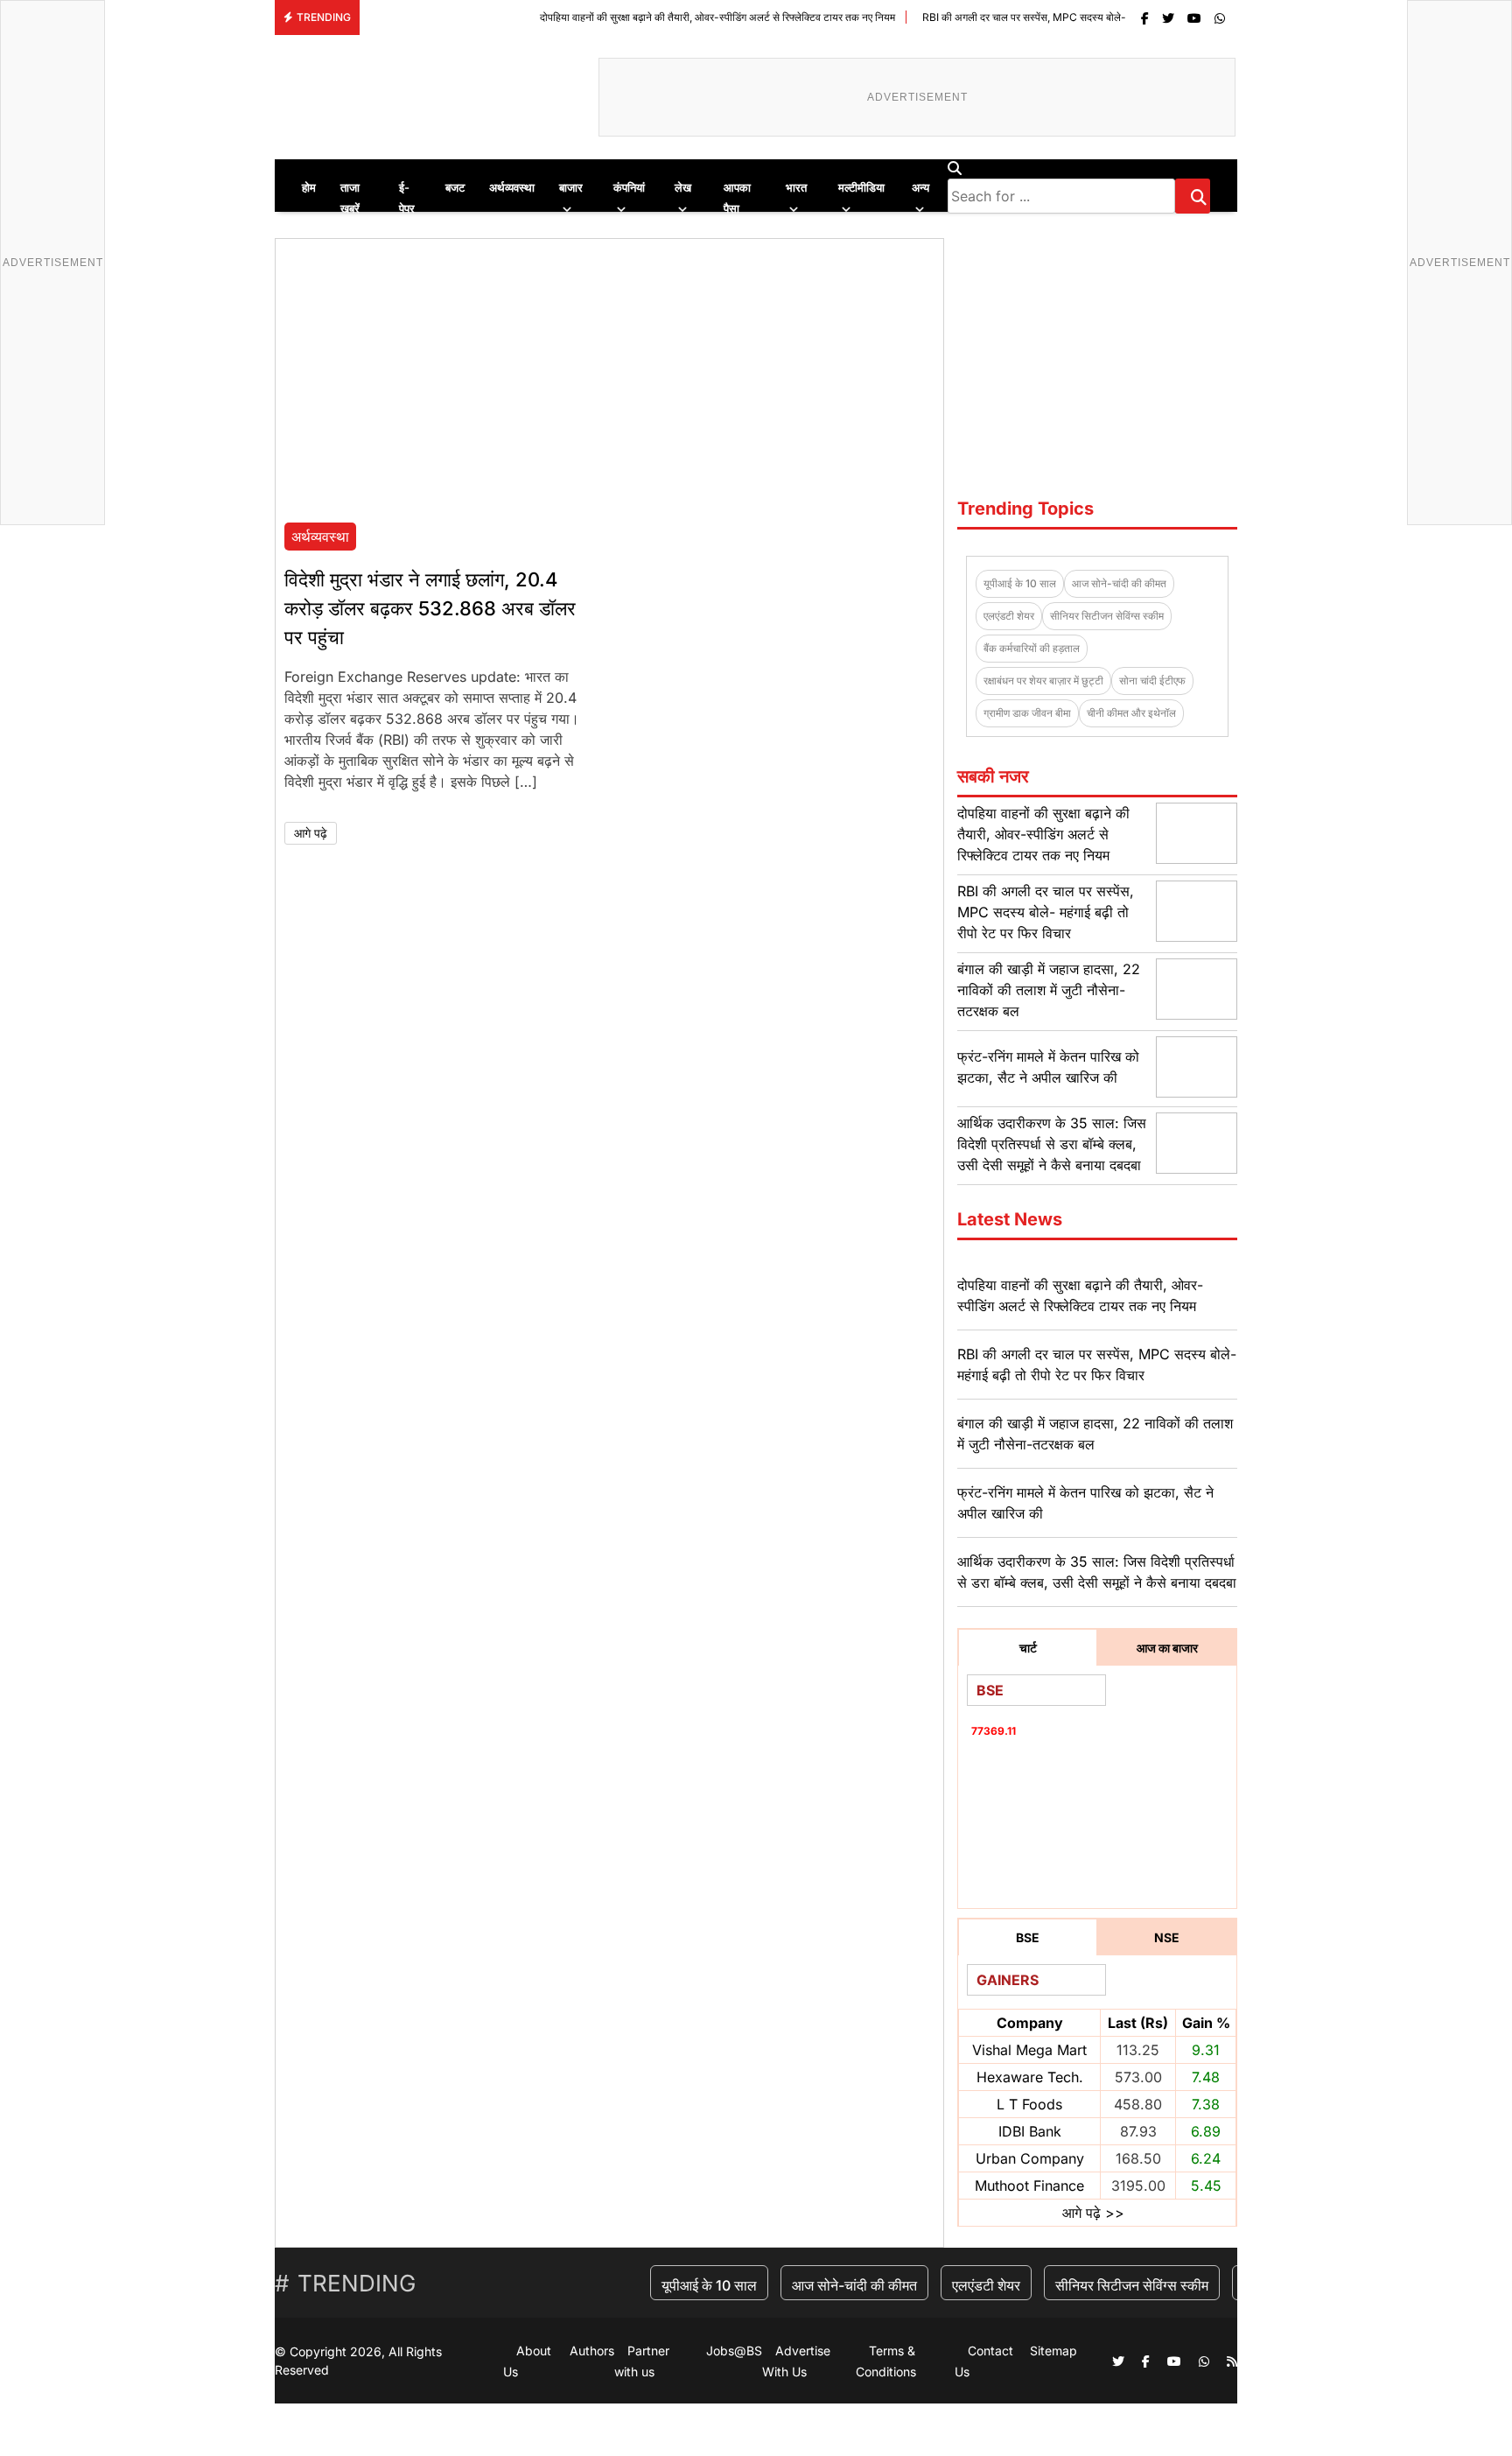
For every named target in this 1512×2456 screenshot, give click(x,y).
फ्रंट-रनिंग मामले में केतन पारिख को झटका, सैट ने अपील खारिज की (1085, 1503)
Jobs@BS (734, 2351)
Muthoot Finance (1029, 2186)
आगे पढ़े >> (1093, 2213)
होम (309, 187)
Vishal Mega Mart (1029, 2050)
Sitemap (1053, 2351)
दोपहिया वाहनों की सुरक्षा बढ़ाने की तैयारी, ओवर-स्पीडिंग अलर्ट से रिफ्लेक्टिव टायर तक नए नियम (648, 17)
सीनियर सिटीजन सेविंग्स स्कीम (1107, 616)
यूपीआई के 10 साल (1020, 583)
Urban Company (1030, 2158)
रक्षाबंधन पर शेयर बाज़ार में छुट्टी (1043, 681)
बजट (455, 187)
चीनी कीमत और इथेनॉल (1131, 713)
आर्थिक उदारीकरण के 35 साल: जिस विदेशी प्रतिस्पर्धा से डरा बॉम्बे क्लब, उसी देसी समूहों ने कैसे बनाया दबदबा (1052, 1144)
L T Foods (1029, 2104)
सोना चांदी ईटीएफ (1152, 681)
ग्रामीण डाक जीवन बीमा (1027, 713)
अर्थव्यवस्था (512, 187)
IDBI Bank (1030, 2131)
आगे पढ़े (311, 833)
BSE (1028, 1937)
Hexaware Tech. (1030, 2077)
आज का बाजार (1167, 1648)
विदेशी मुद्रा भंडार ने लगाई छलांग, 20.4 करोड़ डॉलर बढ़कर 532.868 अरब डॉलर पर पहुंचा (430, 608)
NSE (1167, 1937)
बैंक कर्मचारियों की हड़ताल (1032, 648)
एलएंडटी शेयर (1009, 616)
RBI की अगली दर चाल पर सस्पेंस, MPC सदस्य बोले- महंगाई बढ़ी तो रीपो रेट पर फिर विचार (1024, 17)
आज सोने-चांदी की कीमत (1119, 583)
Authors (592, 2351)
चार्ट (1028, 1648)
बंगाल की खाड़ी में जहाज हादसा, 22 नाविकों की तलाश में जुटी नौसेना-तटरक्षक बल (1049, 990)
